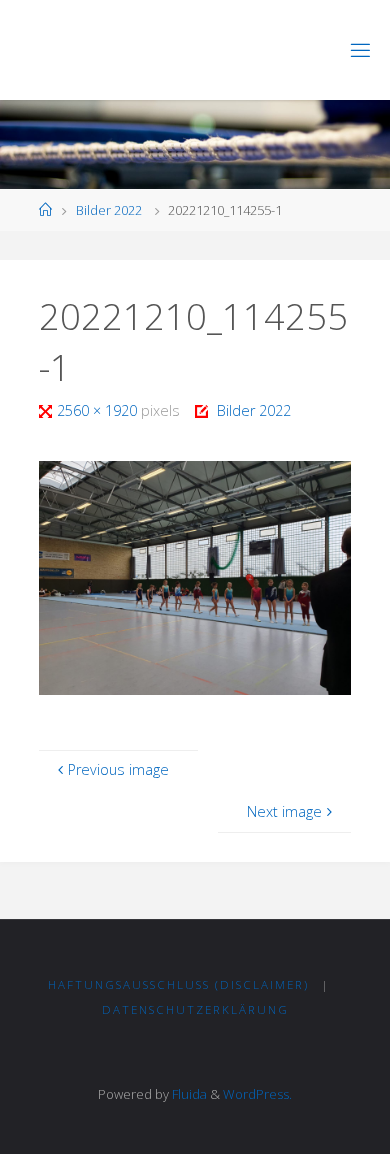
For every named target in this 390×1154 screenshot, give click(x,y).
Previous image (118, 769)
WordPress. (257, 1094)
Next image (284, 811)
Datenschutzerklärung (195, 1009)
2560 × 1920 (99, 410)
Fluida (188, 1094)
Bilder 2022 (109, 210)
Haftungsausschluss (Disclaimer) (178, 984)
